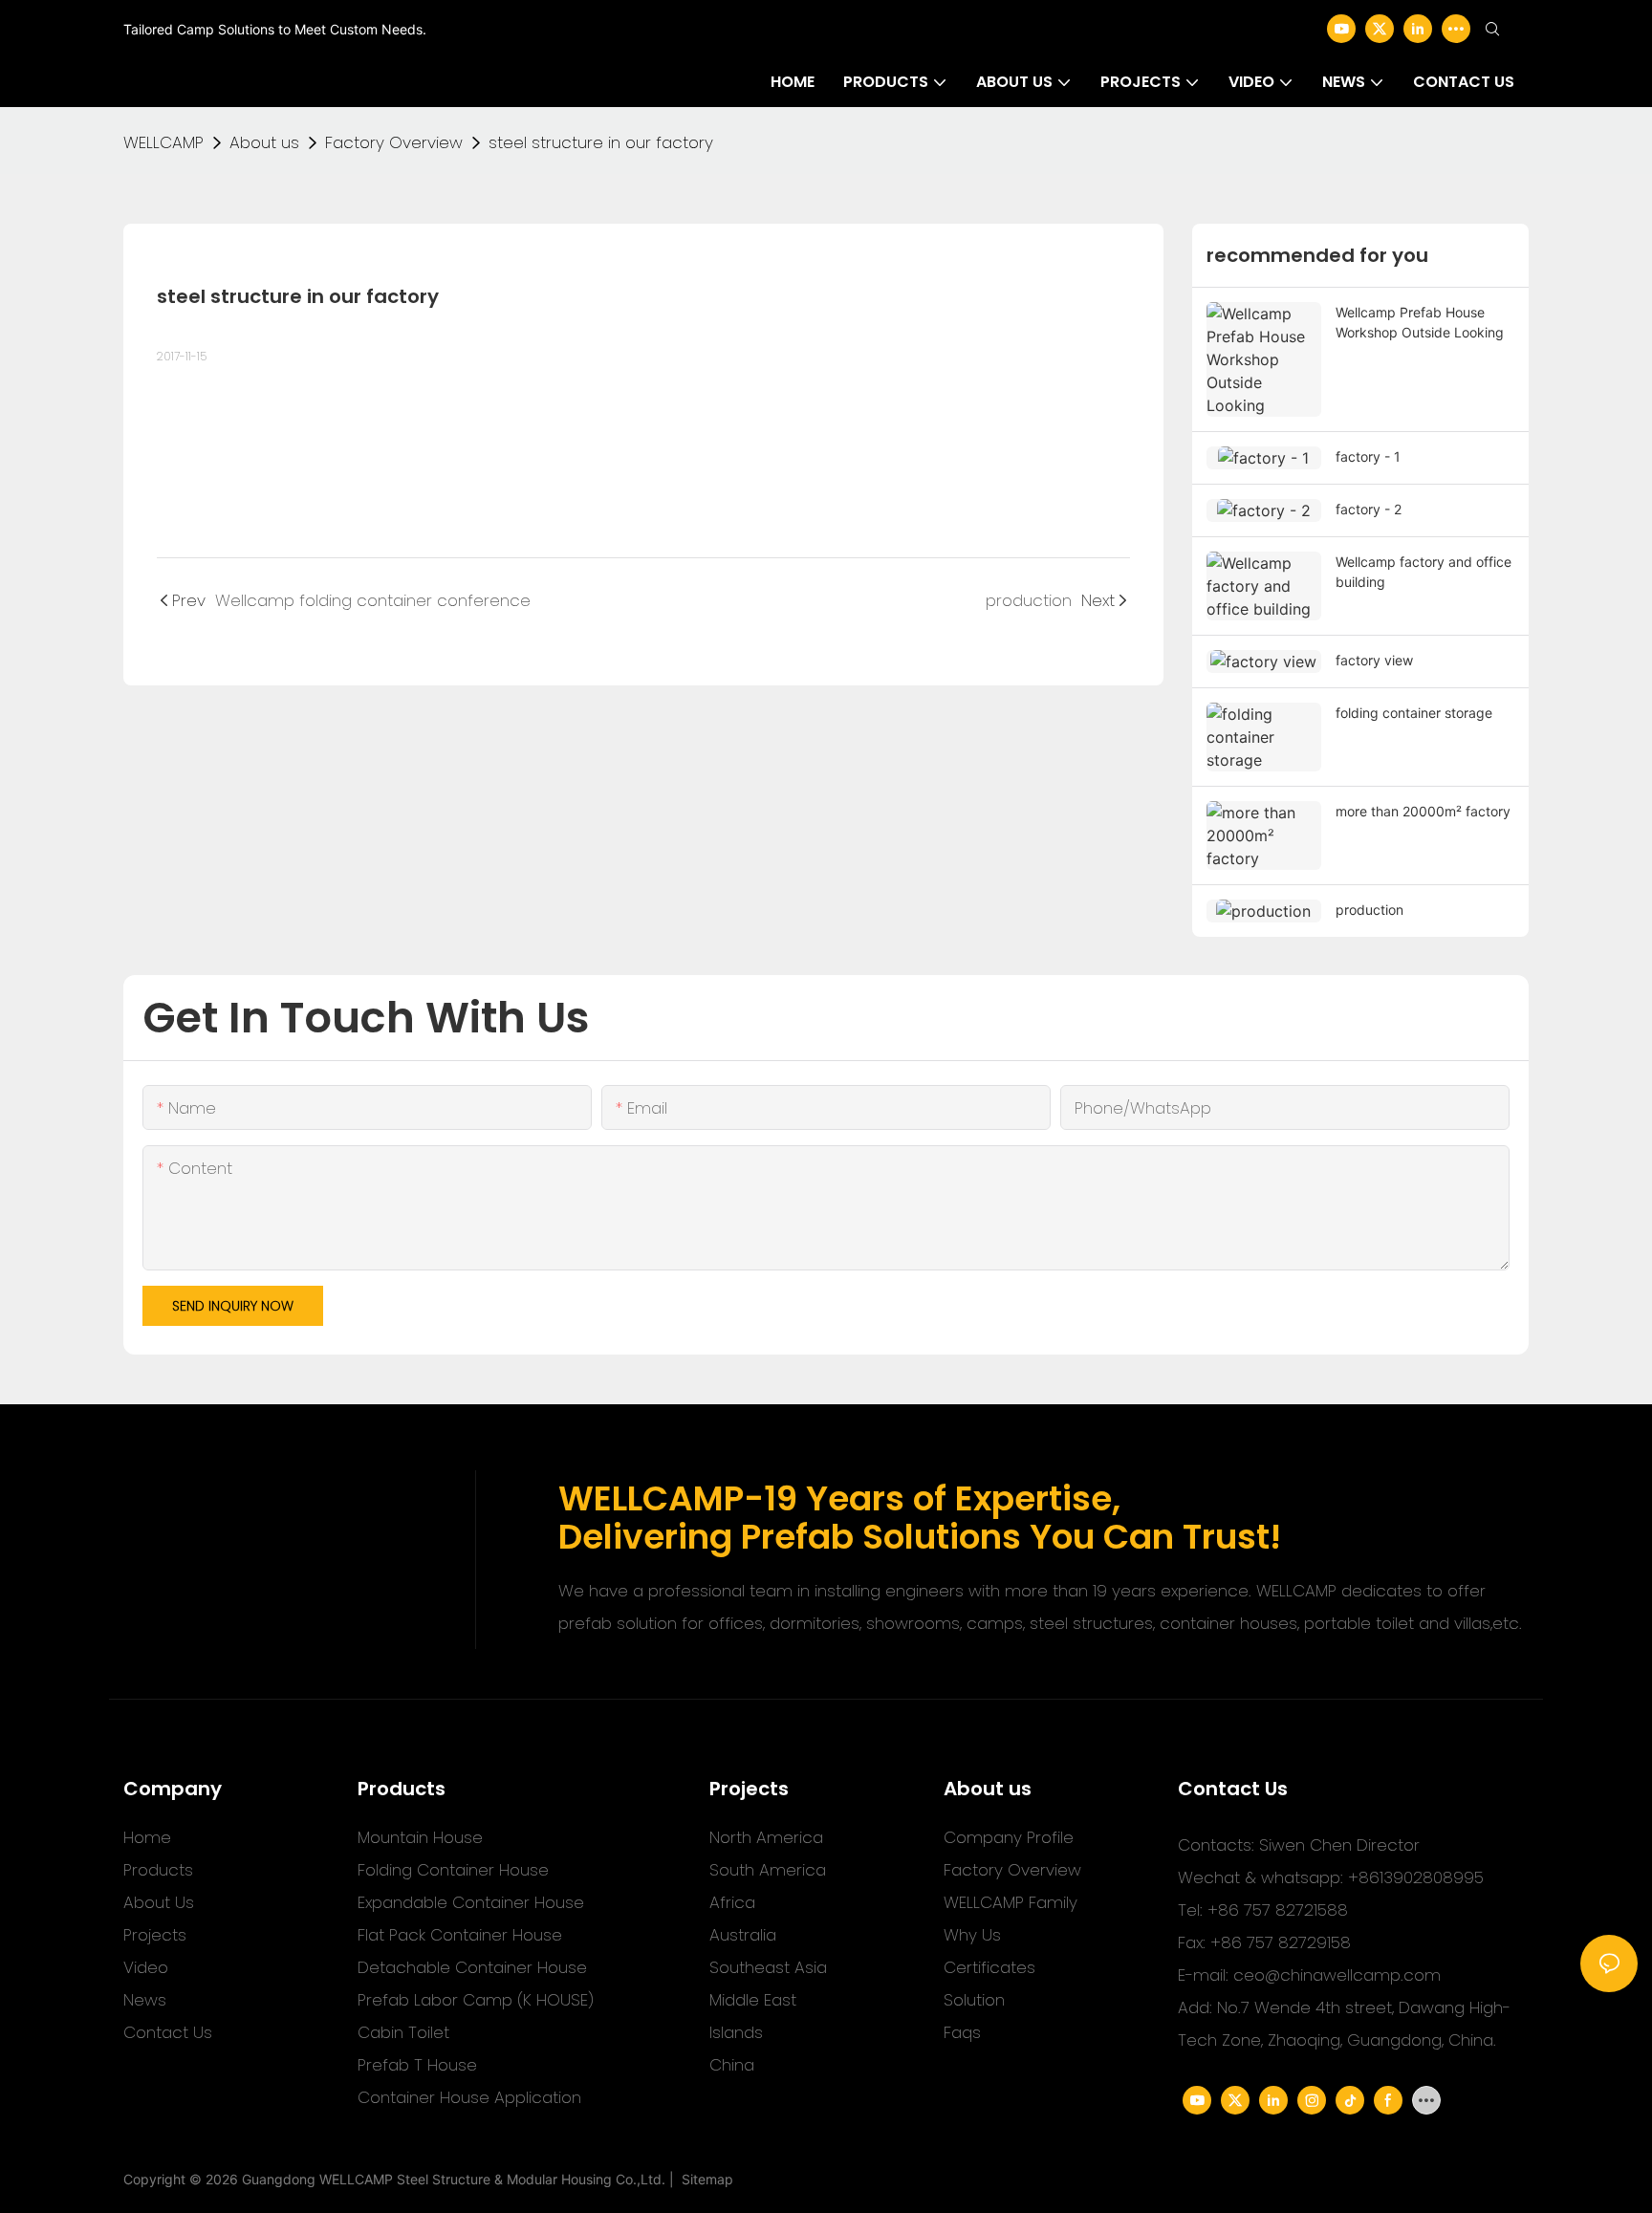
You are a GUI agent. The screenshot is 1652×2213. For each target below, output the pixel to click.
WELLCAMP (163, 142)
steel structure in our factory (601, 142)
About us (264, 142)
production (1369, 910)
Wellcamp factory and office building (1424, 572)
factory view (1374, 660)
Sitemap (704, 2179)
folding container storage (1414, 713)
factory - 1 (1368, 456)
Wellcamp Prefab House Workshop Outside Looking (1420, 322)
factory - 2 (1369, 509)
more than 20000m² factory (1423, 811)
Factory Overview (394, 142)
